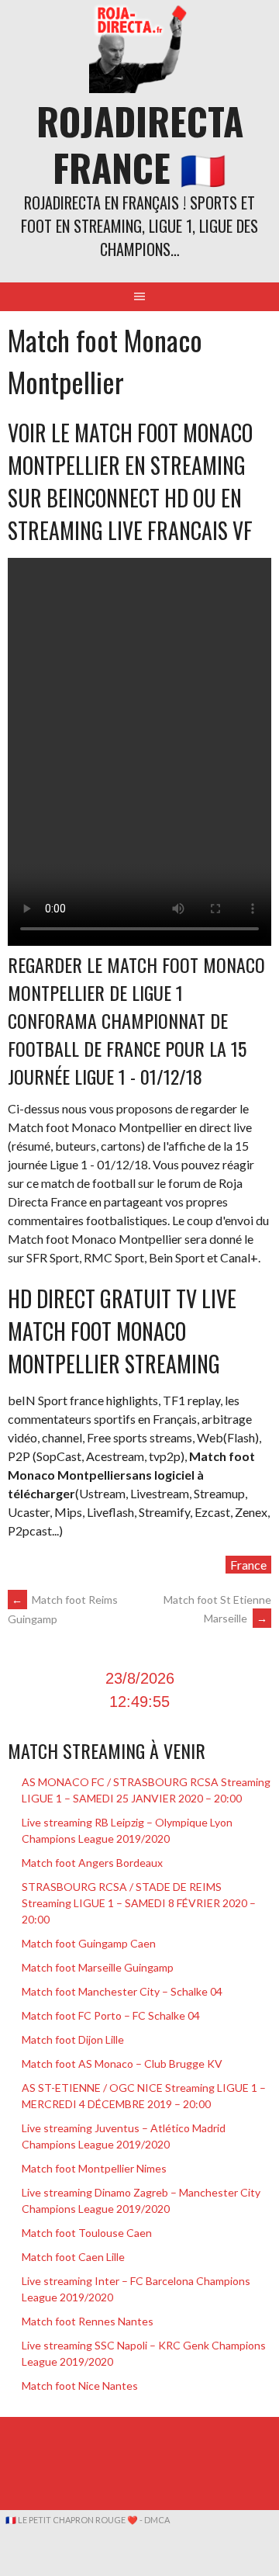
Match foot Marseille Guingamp (98, 1967)
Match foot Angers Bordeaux (92, 1863)
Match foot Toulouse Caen (87, 2233)
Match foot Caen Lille (73, 2257)
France (248, 1565)
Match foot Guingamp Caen (89, 1943)
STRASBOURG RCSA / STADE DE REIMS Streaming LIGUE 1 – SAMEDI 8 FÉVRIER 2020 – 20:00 (139, 1903)
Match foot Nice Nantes (80, 2386)
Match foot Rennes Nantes (88, 2321)
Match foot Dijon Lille (73, 2039)
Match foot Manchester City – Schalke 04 (122, 1991)
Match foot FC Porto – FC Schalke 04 (111, 2015)
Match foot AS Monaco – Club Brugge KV (122, 2064)
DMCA (157, 2520)
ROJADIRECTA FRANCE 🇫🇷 (140, 144)
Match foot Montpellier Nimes (94, 2168)
